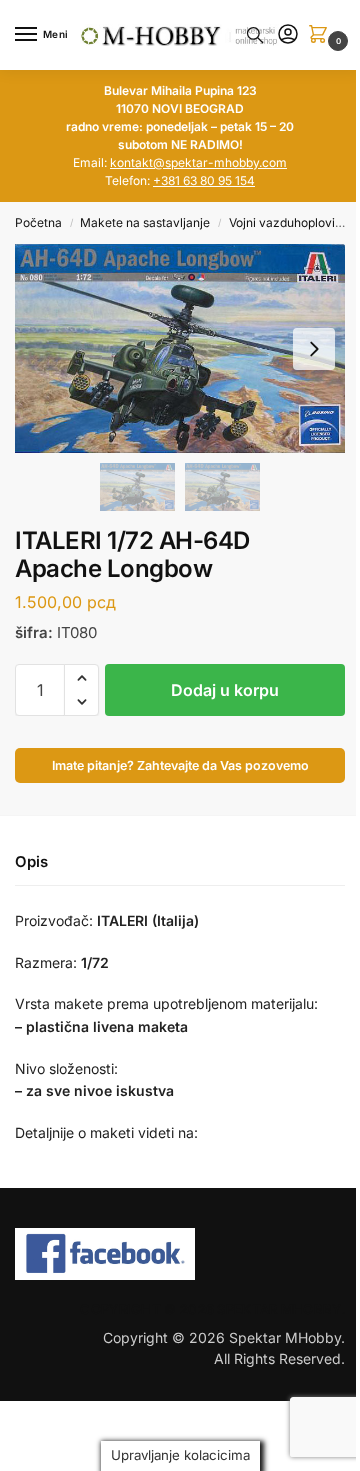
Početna (38, 222)
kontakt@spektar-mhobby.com (198, 162)
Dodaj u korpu (225, 690)
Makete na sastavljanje (145, 222)
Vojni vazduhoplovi (282, 222)
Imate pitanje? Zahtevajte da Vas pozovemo (180, 765)
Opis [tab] (31, 861)
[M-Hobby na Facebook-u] (180, 1254)
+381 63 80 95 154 (204, 180)
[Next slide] (314, 349)
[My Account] (288, 35)
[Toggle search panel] (255, 35)
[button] (322, 35)
